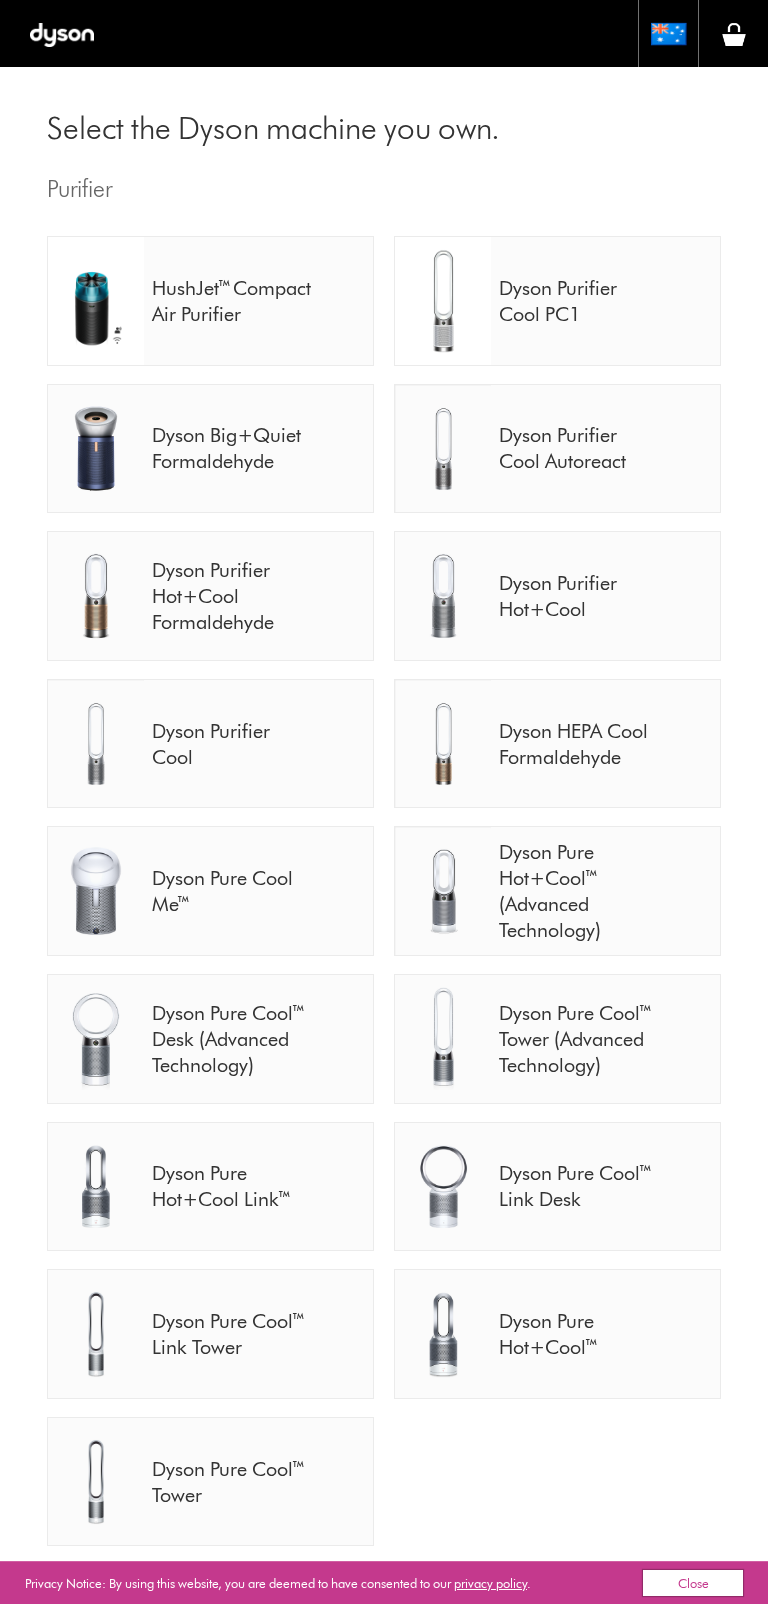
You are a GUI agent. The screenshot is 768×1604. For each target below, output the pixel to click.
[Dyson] (61, 33)
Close (693, 1583)
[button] (668, 33)
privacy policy (490, 1583)
